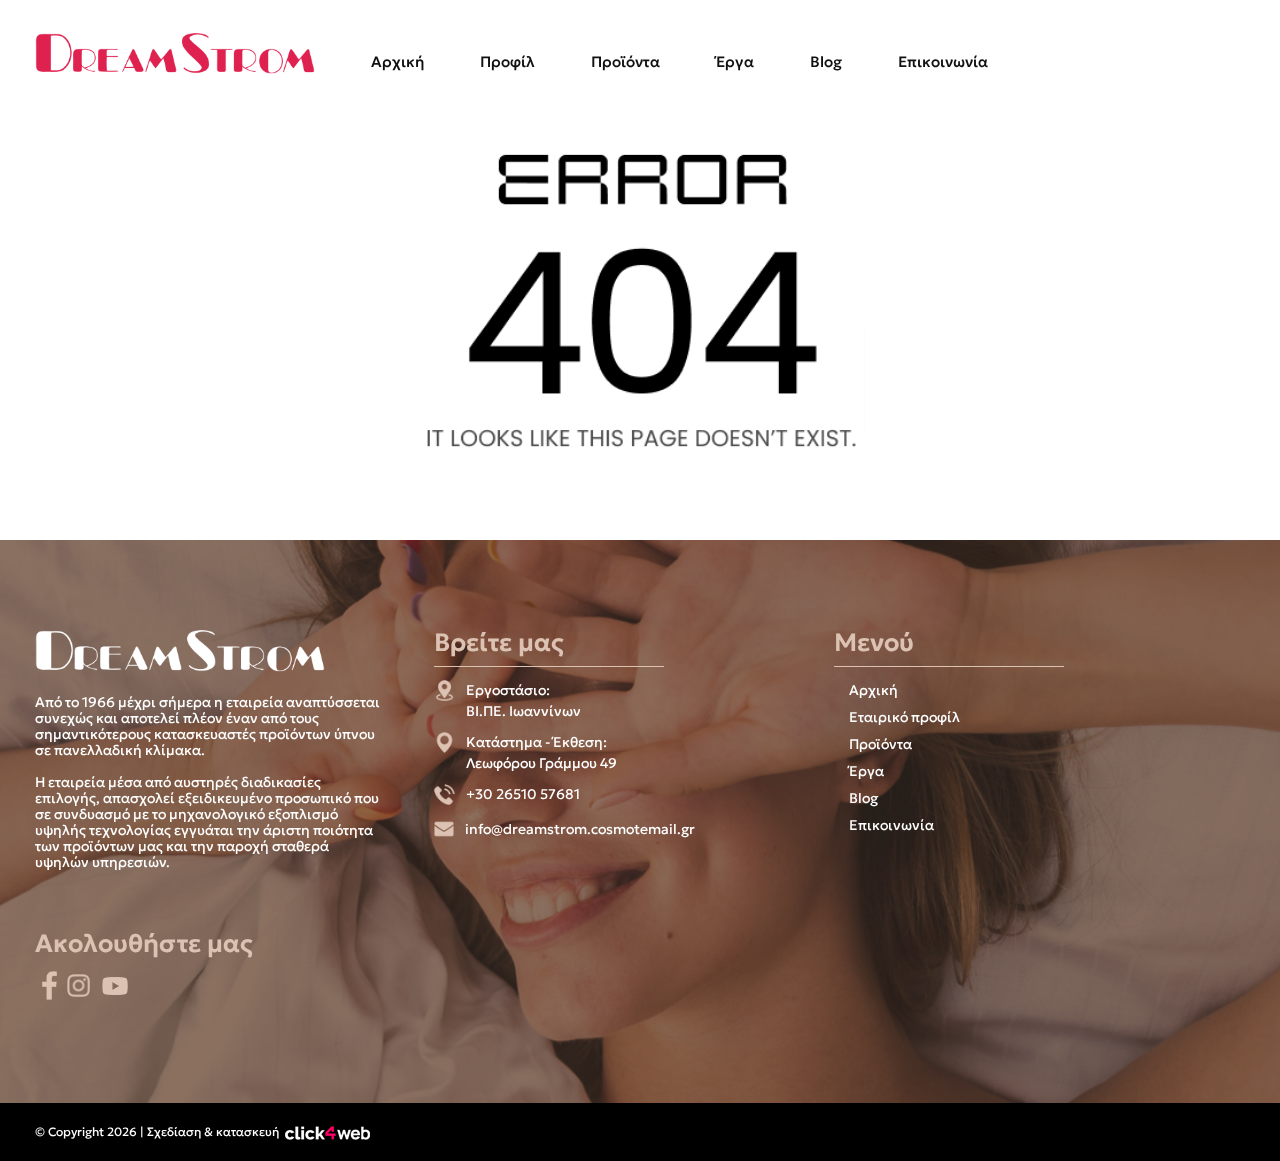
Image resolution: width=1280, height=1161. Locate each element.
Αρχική (397, 61)
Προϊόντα (625, 61)
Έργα (735, 61)
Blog (826, 61)
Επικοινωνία (943, 61)
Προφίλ (507, 61)
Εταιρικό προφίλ (904, 717)
